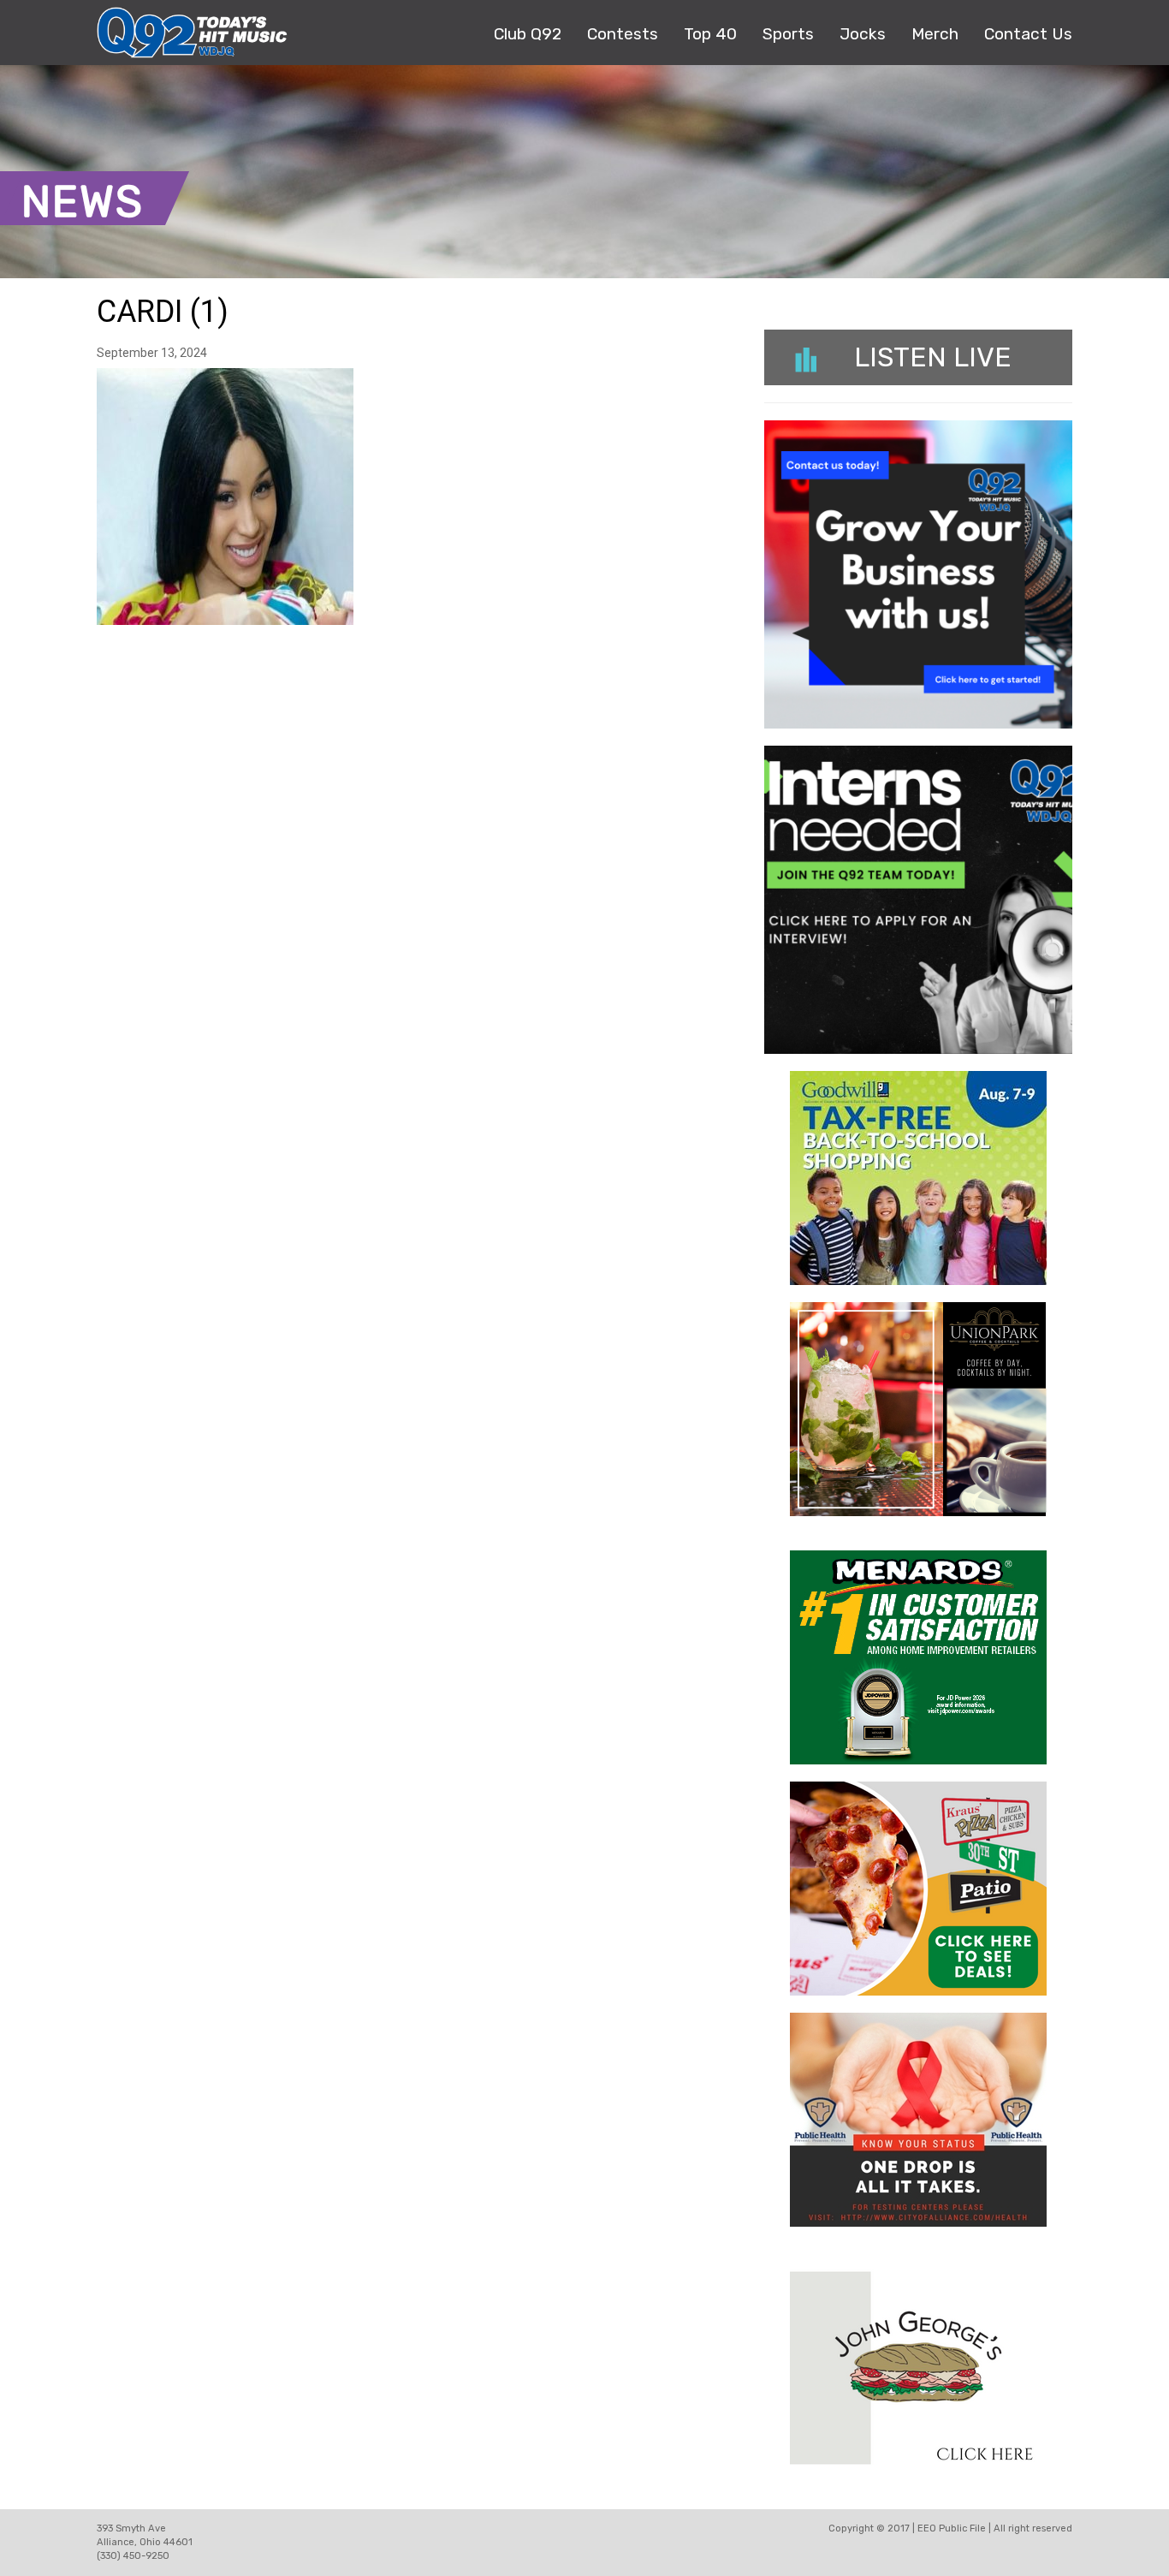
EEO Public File (952, 2528)
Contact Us (1028, 34)
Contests (623, 34)
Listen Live (933, 357)
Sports (788, 34)
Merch (935, 34)
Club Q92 (528, 34)
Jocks (863, 34)
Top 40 (710, 34)
